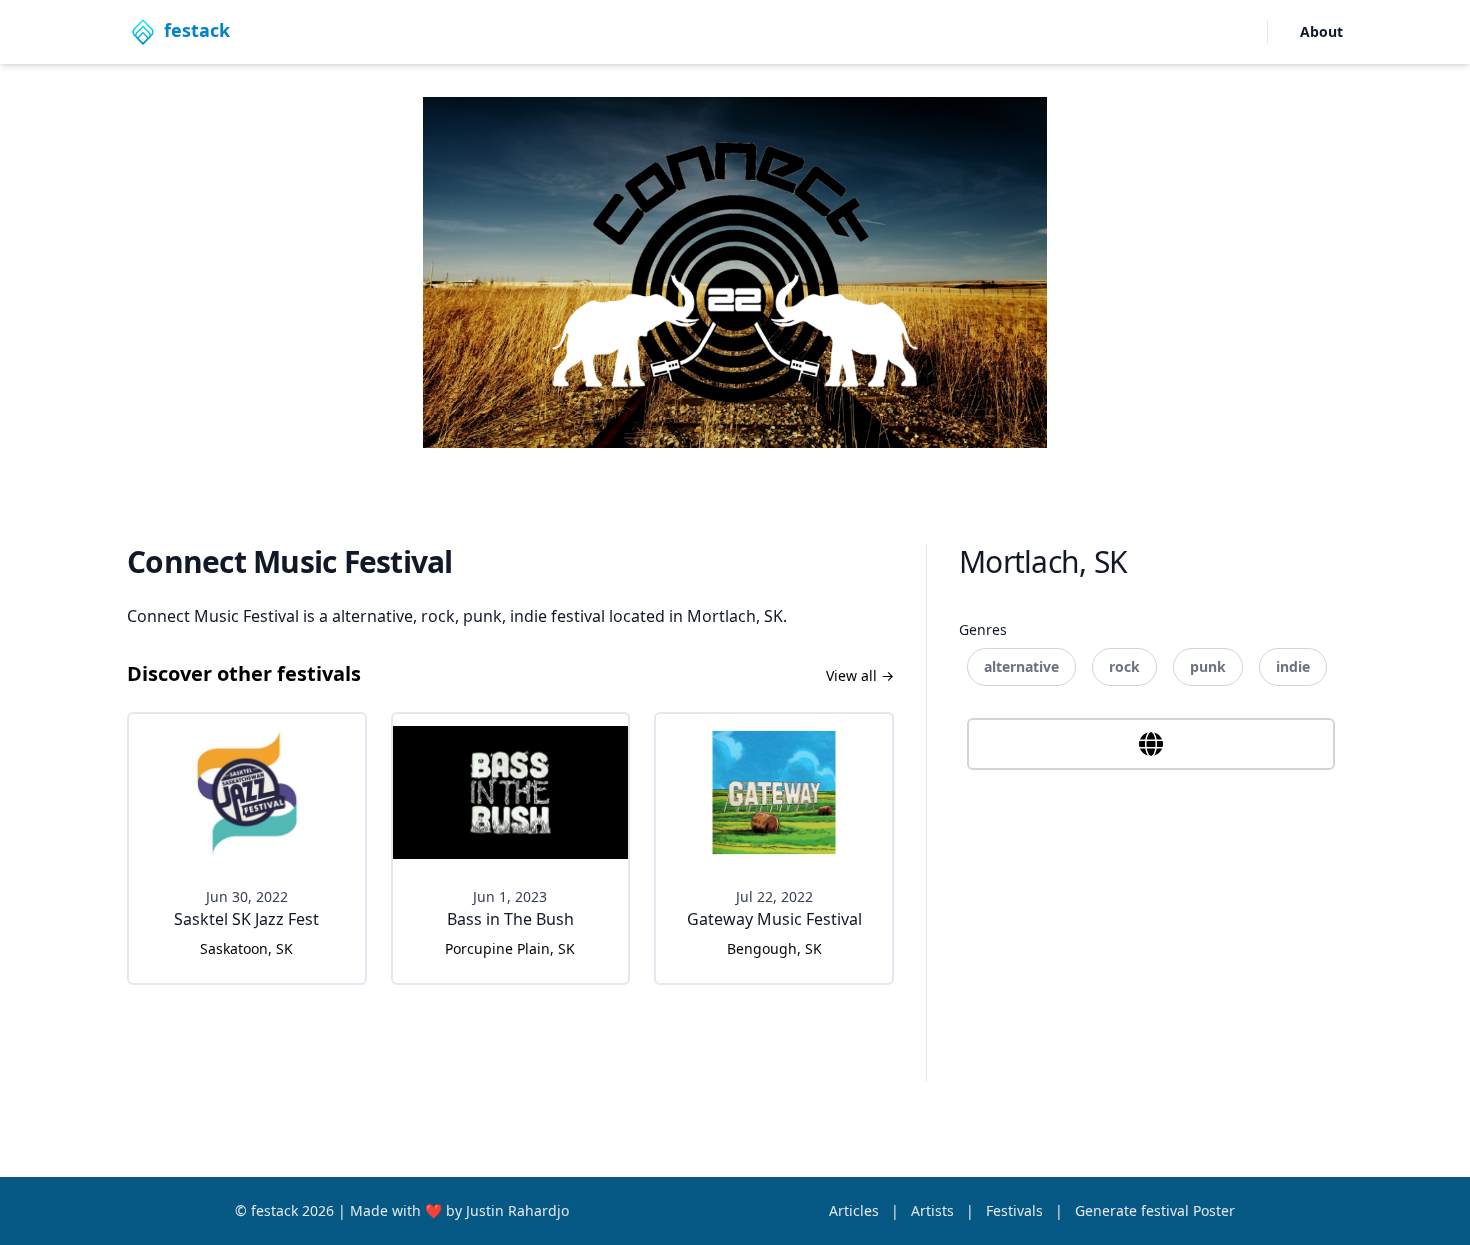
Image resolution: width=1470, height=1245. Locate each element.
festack (276, 1210)
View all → (860, 675)
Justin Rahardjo (517, 1210)
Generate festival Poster (1155, 1210)
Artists (934, 1210)
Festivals (1016, 1210)
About (1321, 31)
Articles (856, 1210)
